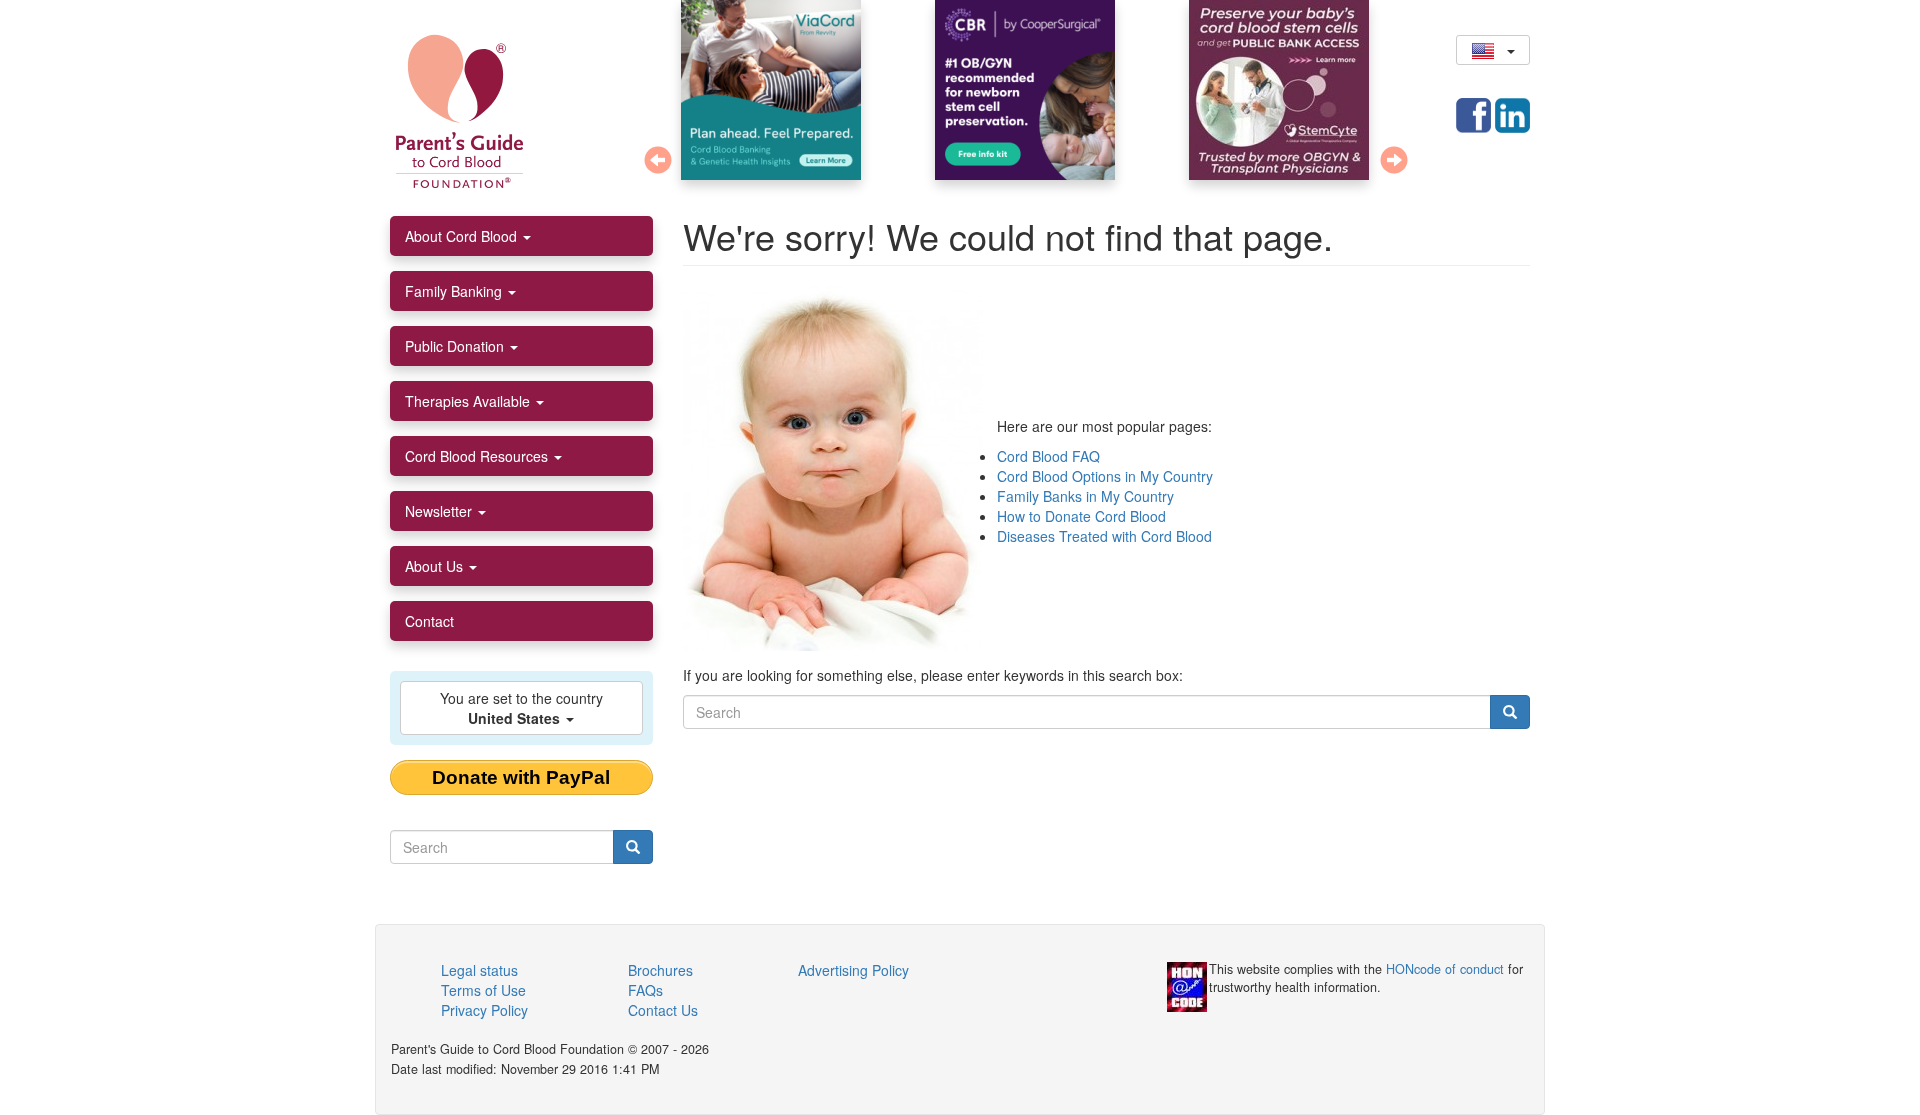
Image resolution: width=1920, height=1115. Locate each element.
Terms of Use (483, 990)
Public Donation (456, 346)
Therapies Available (469, 401)
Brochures (660, 970)
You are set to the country (521, 708)
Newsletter (440, 511)
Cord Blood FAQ (1048, 456)
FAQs (645, 990)
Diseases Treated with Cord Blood (1104, 536)
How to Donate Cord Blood (1081, 516)
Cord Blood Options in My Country (1105, 476)
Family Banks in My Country (1085, 496)
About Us (436, 566)
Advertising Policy (853, 970)
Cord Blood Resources (478, 456)
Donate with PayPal (521, 777)
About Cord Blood (463, 236)
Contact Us (663, 1010)
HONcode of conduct (1445, 969)
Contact (429, 621)
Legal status (479, 970)
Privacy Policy (484, 1010)
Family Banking (455, 291)
